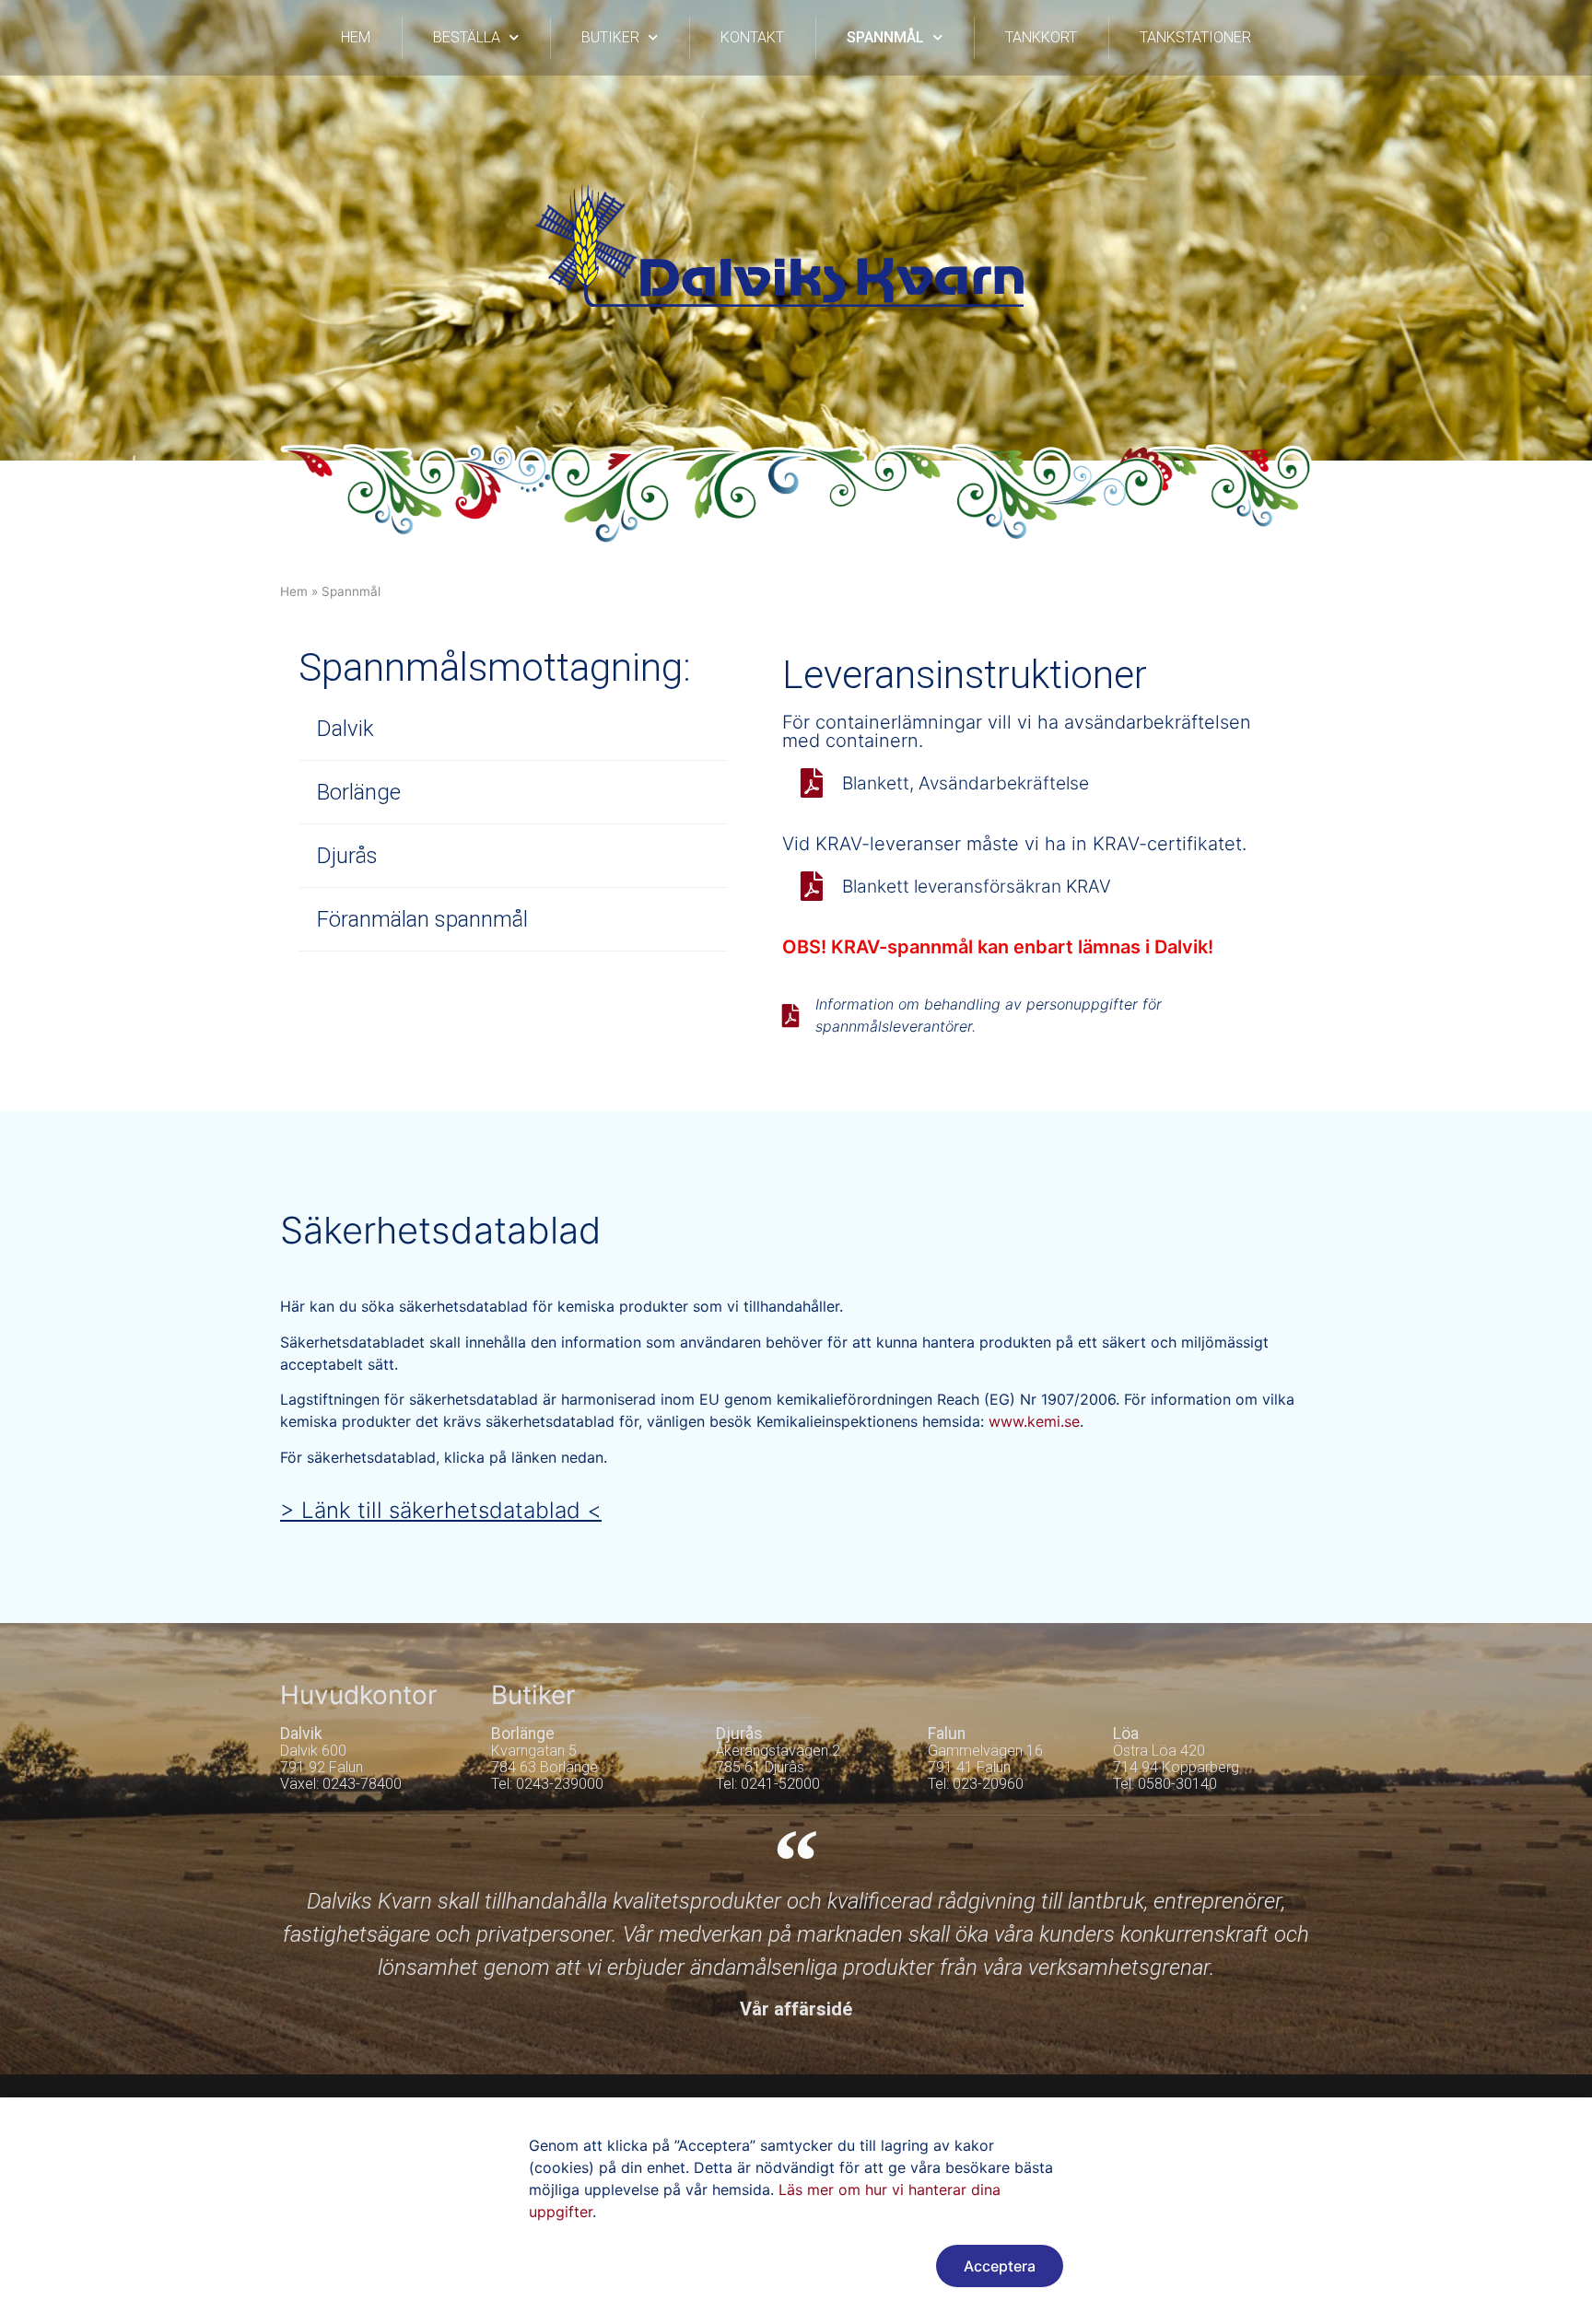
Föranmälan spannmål (422, 919)
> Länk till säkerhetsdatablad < (441, 1510)
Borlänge (359, 792)
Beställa (467, 37)
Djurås (347, 856)
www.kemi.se (1034, 1421)
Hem (356, 37)
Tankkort (1041, 37)
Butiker (610, 37)
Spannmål (885, 37)
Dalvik (345, 729)
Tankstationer (1195, 37)
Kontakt (752, 37)
